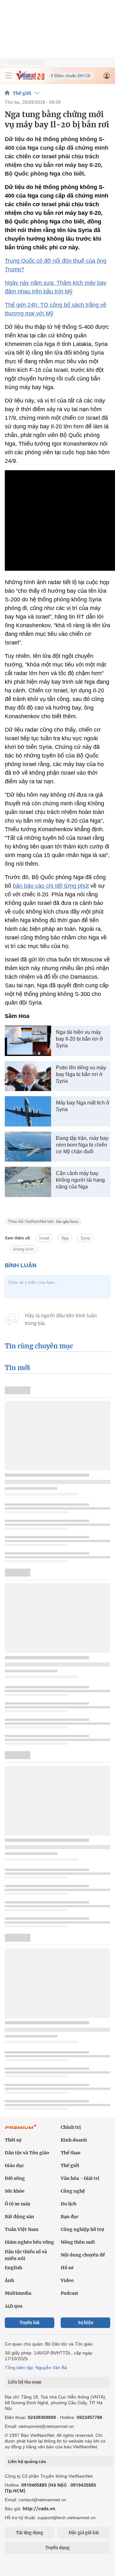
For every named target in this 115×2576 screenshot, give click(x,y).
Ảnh (9, 2280)
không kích (23, 1249)
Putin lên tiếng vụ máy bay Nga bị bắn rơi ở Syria (81, 1074)
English (13, 2268)
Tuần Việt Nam (22, 2229)
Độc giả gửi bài (84, 2533)
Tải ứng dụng (30, 2533)
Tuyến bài (30, 2323)
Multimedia (18, 2293)
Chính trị (71, 2127)
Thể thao (71, 2153)
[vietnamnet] (30, 78)
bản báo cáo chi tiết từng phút (51, 886)
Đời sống (15, 2178)
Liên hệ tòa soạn (25, 2382)
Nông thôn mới (78, 2242)
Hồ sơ (67, 2268)
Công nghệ (73, 2191)
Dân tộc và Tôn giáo (27, 2153)
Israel (44, 1238)
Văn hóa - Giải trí (80, 2178)
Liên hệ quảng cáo (27, 2461)
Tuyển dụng (57, 2548)
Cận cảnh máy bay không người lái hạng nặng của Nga (80, 1180)
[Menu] (9, 76)
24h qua (14, 2306)
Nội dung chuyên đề (83, 2255)
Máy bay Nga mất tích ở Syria (83, 1106)
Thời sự (13, 2140)
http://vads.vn (39, 2508)
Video (67, 2280)
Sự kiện (86, 2323)
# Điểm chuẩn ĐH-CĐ (71, 76)
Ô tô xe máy (18, 2204)
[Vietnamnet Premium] (21, 2130)
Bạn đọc (70, 2217)
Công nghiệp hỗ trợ (82, 2229)
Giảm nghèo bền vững (29, 2242)
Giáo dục (14, 2165)
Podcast (69, 2293)
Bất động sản (19, 2217)
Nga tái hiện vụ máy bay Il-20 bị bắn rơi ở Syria (80, 1039)
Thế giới (22, 93)
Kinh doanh (74, 2140)
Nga (65, 1238)
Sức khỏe (15, 2191)
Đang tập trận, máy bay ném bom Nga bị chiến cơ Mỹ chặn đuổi (82, 1145)
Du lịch (69, 2204)
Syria (85, 1238)
